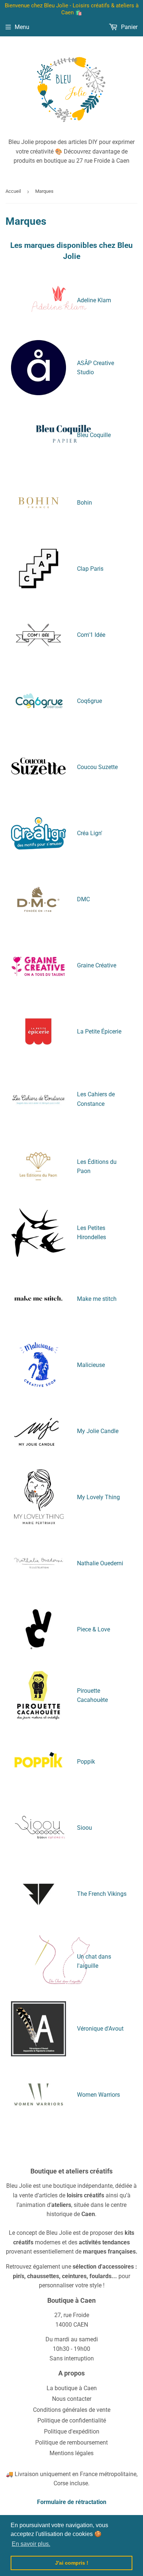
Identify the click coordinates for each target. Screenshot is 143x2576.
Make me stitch (97, 1299)
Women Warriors (98, 2095)
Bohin (85, 503)
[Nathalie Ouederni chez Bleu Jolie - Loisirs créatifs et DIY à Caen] (38, 1563)
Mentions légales (71, 2453)
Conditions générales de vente (72, 2410)
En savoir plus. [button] (31, 2544)
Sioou (85, 1828)
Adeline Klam (94, 300)
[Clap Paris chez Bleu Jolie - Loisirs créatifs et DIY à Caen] (38, 569)
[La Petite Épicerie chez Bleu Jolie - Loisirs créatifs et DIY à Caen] (38, 1032)
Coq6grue (89, 701)
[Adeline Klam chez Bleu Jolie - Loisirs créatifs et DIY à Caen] (38, 300)
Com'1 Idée (91, 635)
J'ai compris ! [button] (72, 2563)
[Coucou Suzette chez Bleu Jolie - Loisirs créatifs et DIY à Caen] (38, 767)
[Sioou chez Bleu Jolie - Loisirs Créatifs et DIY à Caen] (38, 1828)
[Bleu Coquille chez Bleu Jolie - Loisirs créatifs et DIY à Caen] (63, 459)
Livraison (27, 2474)
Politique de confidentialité (72, 2420)
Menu (22, 27)
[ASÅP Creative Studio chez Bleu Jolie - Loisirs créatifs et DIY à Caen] (38, 368)
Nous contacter (72, 2399)
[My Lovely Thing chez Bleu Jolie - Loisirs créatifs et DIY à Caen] (38, 1497)
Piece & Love (93, 1629)
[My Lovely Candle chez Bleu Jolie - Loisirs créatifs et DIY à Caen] (38, 1431)
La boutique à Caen (72, 2388)
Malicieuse (91, 1365)
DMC (83, 899)
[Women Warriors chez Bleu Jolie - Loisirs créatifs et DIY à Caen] (38, 2095)
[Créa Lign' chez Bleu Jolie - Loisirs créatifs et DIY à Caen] (38, 833)
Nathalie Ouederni (100, 1563)
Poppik (86, 1762)
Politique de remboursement (71, 2442)
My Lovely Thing (98, 1497)
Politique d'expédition (72, 2431)
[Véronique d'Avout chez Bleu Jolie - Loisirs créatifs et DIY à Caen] (38, 2029)
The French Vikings (102, 1894)
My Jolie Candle (98, 1431)
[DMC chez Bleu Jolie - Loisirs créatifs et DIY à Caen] (38, 899)
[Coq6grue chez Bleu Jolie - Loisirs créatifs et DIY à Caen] (38, 701)
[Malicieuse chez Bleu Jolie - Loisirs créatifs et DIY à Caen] (38, 1365)
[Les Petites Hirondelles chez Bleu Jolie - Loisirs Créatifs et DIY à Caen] (38, 1233)
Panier (129, 27)
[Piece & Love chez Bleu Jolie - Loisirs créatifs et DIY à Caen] (38, 1629)
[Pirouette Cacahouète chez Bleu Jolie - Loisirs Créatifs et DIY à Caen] (38, 1695)
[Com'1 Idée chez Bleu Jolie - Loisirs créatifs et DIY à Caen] (38, 635)
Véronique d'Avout (100, 2029)
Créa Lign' (90, 833)
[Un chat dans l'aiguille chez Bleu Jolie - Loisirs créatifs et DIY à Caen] (62, 1985)
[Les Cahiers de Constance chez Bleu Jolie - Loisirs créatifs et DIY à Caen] (38, 1099)
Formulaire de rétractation (72, 2502)
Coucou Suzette (97, 767)
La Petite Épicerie (99, 1031)
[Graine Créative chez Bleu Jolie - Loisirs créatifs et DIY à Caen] (38, 966)
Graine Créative (97, 965)
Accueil (13, 191)
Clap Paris (90, 569)
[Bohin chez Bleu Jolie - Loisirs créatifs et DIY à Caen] (38, 503)
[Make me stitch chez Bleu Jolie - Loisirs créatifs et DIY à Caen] (38, 1299)
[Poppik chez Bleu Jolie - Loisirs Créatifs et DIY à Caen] (38, 1761)
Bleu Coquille (94, 435)
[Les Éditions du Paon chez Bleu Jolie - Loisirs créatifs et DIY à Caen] (38, 1166)
